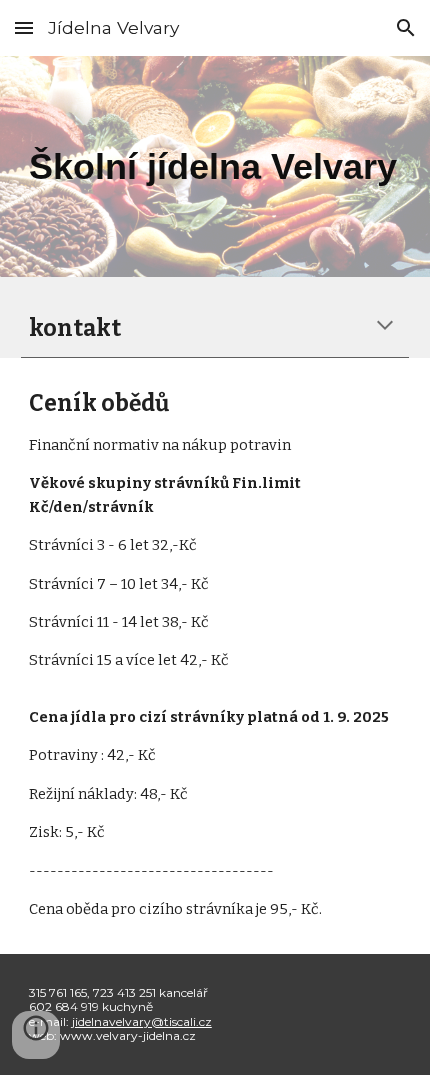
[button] (24, 27)
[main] (215, 166)
